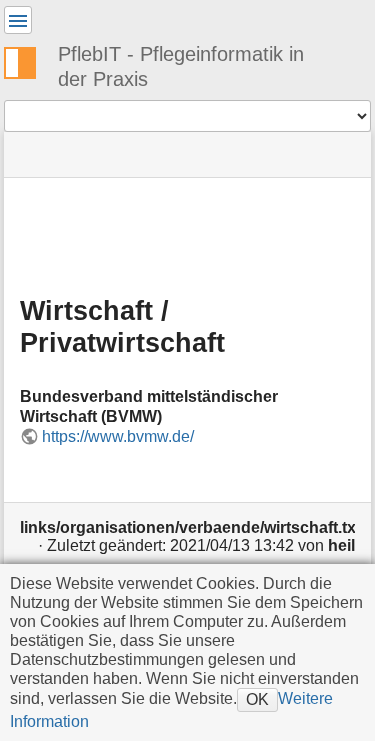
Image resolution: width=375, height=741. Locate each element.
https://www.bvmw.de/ (118, 436)
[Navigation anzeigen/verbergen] (18, 20)
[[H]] (28, 60)
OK (257, 699)
